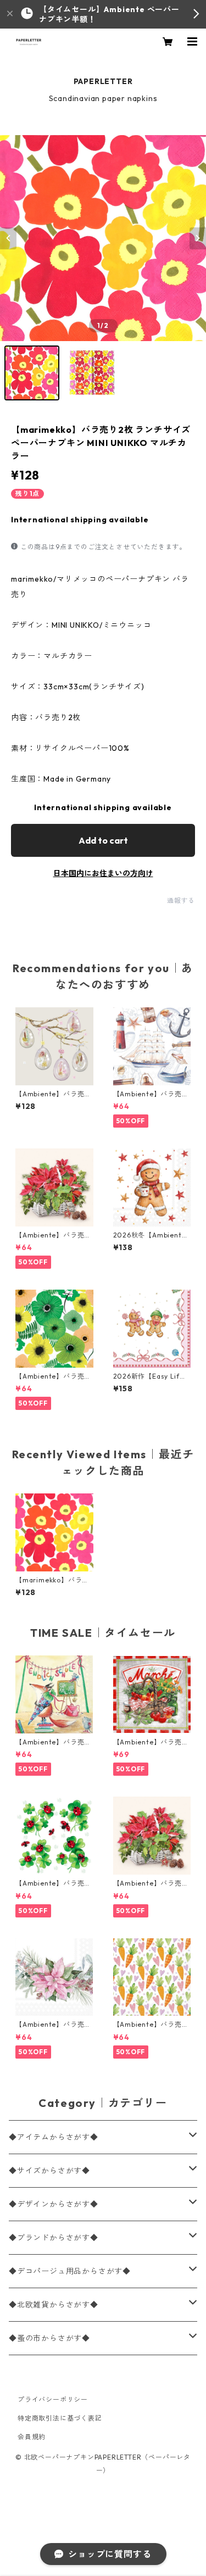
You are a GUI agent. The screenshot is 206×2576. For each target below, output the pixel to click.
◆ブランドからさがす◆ (54, 2238)
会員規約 (32, 2437)
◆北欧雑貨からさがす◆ (54, 2305)
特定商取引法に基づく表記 (60, 2418)
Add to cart (103, 840)
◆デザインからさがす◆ (54, 2204)
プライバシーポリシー (53, 2399)
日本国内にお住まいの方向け (103, 873)
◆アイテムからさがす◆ (54, 2137)
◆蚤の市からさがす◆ (49, 2338)
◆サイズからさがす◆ (49, 2171)
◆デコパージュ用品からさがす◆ (70, 2271)
